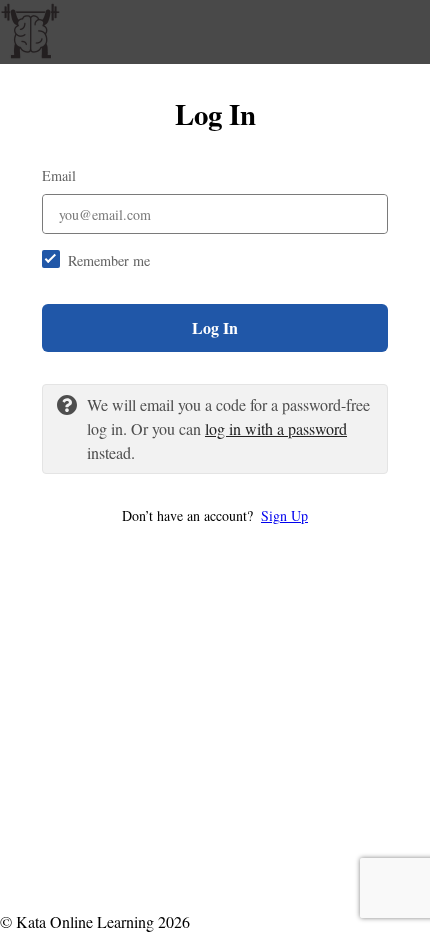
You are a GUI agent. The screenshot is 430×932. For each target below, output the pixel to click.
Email (59, 175)
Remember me (109, 260)
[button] (215, 515)
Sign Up (284, 515)
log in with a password (276, 428)
